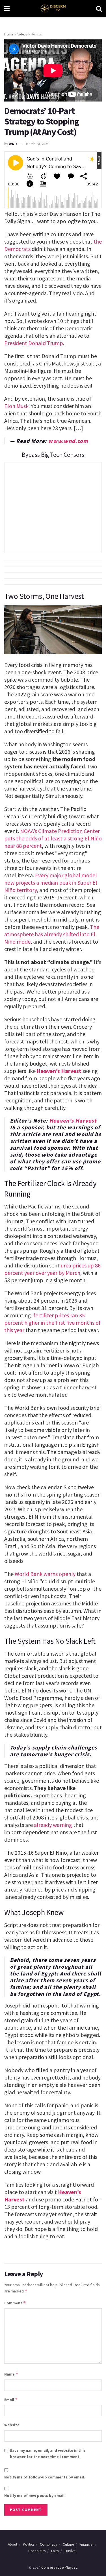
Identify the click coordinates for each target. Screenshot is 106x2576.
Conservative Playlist (59, 2567)
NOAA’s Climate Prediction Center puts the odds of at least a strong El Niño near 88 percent (53, 838)
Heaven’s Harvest (59, 1071)
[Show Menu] (7, 9)
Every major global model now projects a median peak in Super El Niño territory (51, 883)
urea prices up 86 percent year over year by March (52, 1269)
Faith (55, 2551)
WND (13, 144)
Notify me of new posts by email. (35, 2495)
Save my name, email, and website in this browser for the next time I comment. (48, 2454)
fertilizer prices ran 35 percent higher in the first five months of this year (52, 1323)
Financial (86, 2544)
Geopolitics (37, 2551)
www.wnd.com (68, 441)
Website (12, 2425)
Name (11, 2374)
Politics (36, 34)
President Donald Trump (34, 343)
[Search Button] (99, 9)
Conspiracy (48, 2544)
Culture (68, 2544)
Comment (15, 2303)
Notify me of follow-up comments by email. (45, 2477)
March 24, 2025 (37, 144)
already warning (53, 1825)
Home (9, 34)
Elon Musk (16, 406)
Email (11, 2399)
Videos (22, 34)
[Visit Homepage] (53, 9)
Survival (70, 2551)
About (13, 2544)
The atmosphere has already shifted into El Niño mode (52, 934)
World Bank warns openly (45, 1574)
